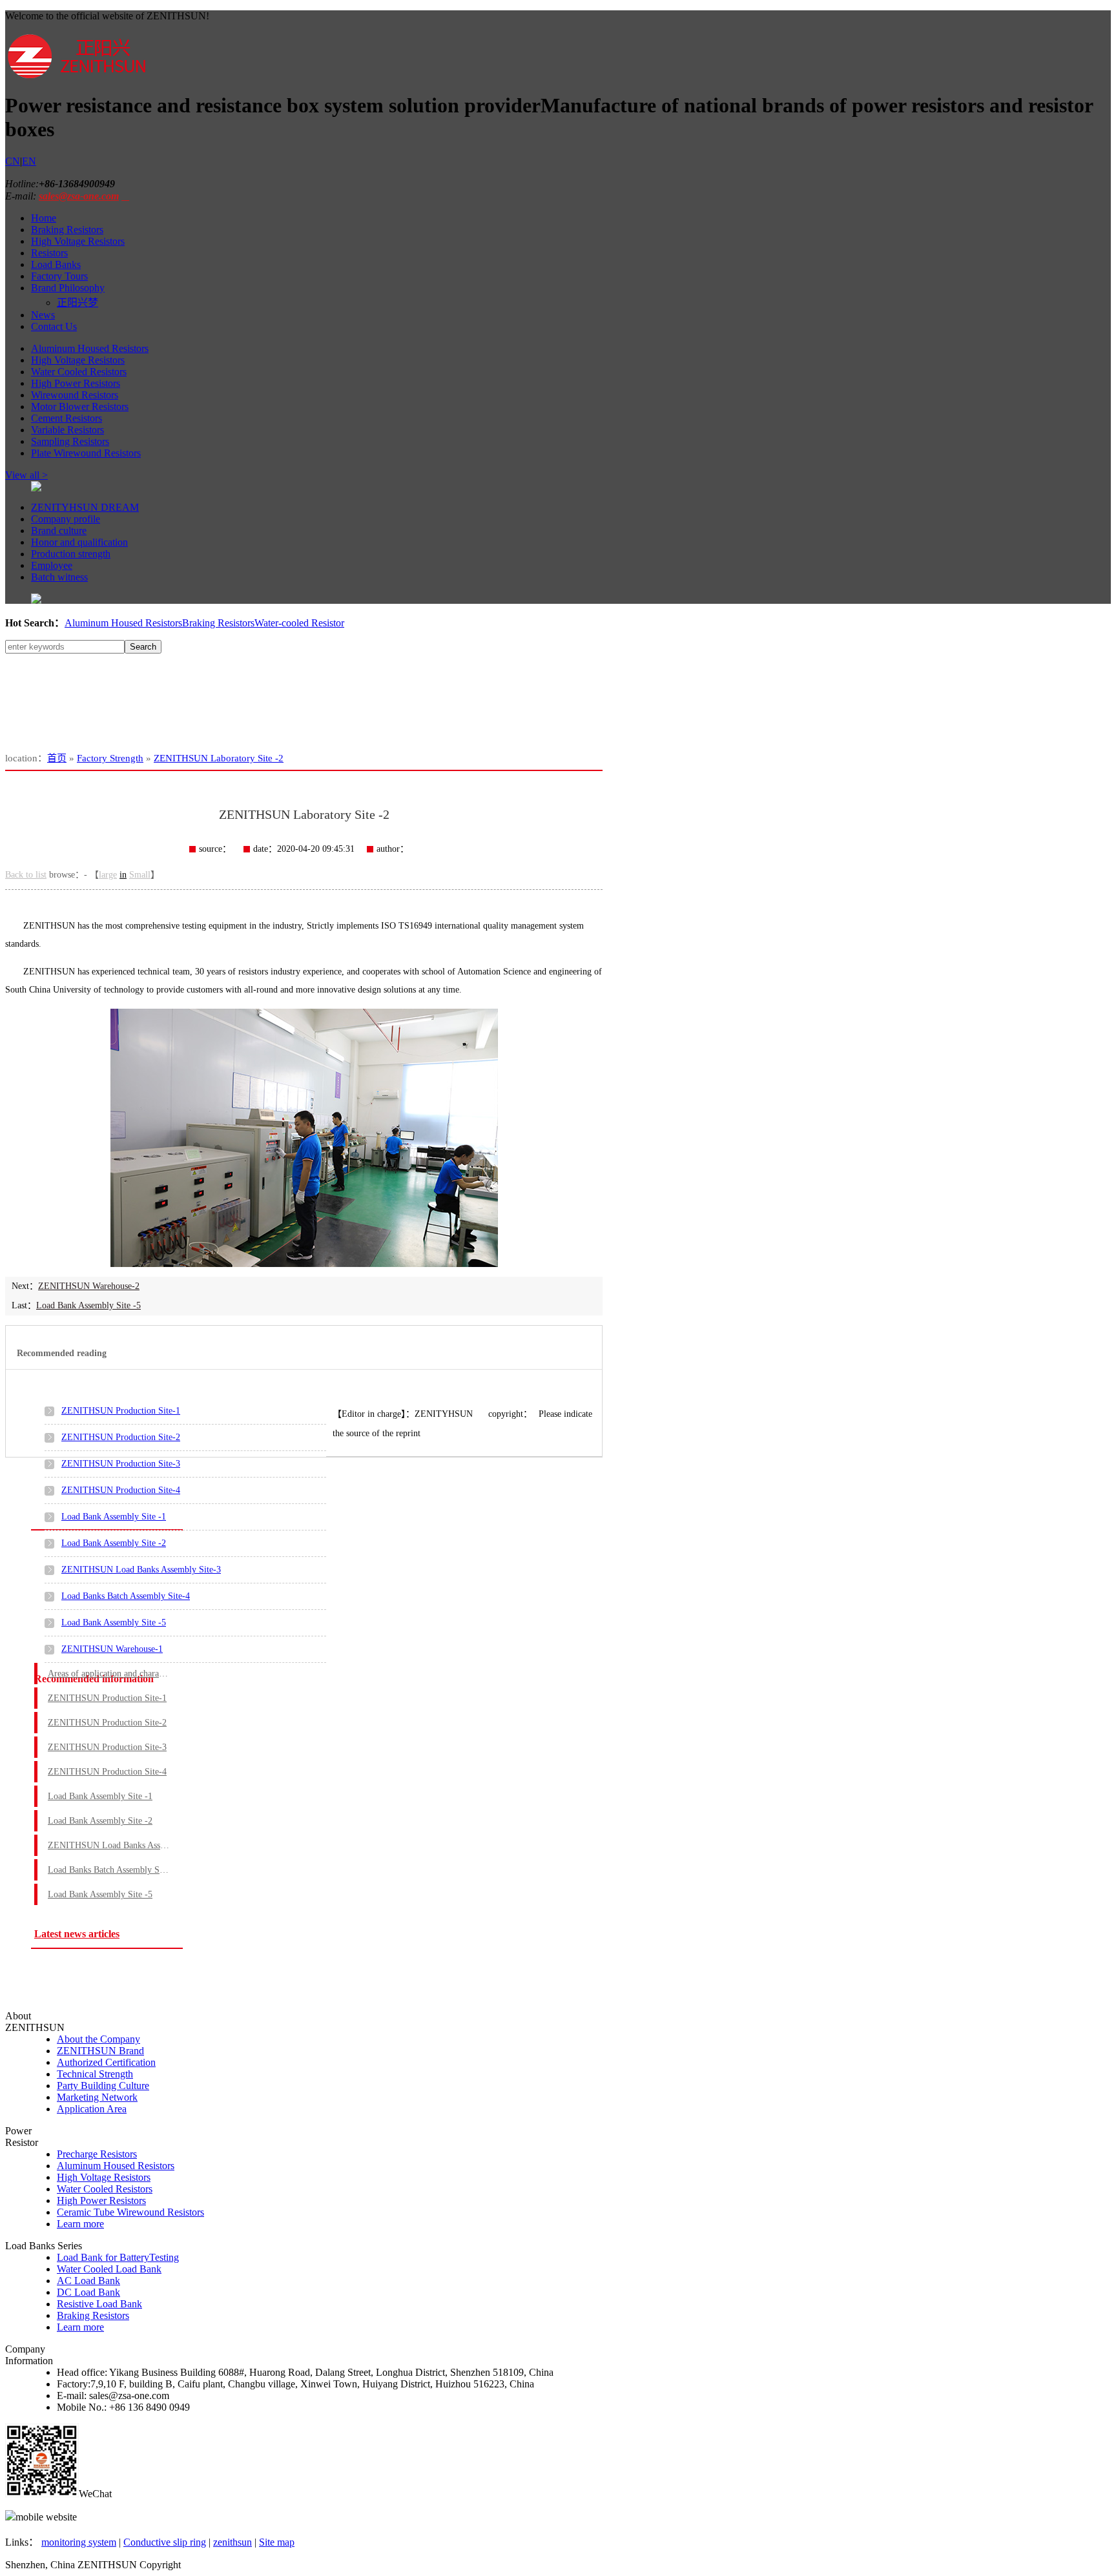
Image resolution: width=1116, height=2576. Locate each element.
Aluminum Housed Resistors (90, 348)
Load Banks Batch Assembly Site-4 (126, 1596)
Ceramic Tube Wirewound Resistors (130, 2212)
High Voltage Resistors (78, 241)
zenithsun (232, 2542)
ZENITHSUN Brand (100, 2051)
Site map (277, 2542)
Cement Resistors (67, 418)
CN (13, 161)
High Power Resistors (76, 383)
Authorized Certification (106, 2062)
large (108, 875)
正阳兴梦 (77, 303)
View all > (26, 475)
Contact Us (54, 326)
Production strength (71, 554)
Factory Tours (59, 276)
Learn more (80, 2224)
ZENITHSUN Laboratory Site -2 (219, 758)
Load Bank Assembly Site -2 (114, 1543)
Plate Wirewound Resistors (86, 453)
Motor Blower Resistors (80, 407)
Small (140, 875)
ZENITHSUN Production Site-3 (121, 1464)
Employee (52, 565)
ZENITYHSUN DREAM (85, 507)
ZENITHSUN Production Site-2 (121, 1437)
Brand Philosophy (68, 288)
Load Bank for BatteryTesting (118, 2257)
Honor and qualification (79, 542)
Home (44, 218)
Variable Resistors (67, 430)
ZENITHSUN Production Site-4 (121, 1490)
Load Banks (56, 264)
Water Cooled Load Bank (109, 2269)
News (43, 315)
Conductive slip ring (165, 2542)
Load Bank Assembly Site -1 (114, 1517)
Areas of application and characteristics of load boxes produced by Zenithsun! (109, 1674)
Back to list (26, 875)
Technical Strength (95, 2074)
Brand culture (59, 531)
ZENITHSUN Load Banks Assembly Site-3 (141, 1570)
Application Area (92, 2109)
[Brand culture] (36, 600)
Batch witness (59, 577)
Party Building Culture (103, 2086)
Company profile (66, 519)
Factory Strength (110, 758)
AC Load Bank (88, 2281)
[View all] (36, 488)
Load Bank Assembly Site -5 (88, 1305)
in (123, 875)
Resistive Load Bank (99, 2304)
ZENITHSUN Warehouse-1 (112, 1649)
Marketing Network (97, 2097)
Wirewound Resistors (75, 395)
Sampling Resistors (70, 441)
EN (29, 161)
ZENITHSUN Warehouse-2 (89, 1286)
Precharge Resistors (97, 2154)
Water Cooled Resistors (79, 372)
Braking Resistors (67, 230)
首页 (57, 758)
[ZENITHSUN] (76, 77)
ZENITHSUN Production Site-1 (121, 1411)
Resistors (49, 253)
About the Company (98, 2039)
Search (143, 647)
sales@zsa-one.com (79, 196)
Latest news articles (77, 1934)
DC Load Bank (88, 2292)
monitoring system (79, 2542)
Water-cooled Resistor (299, 623)
